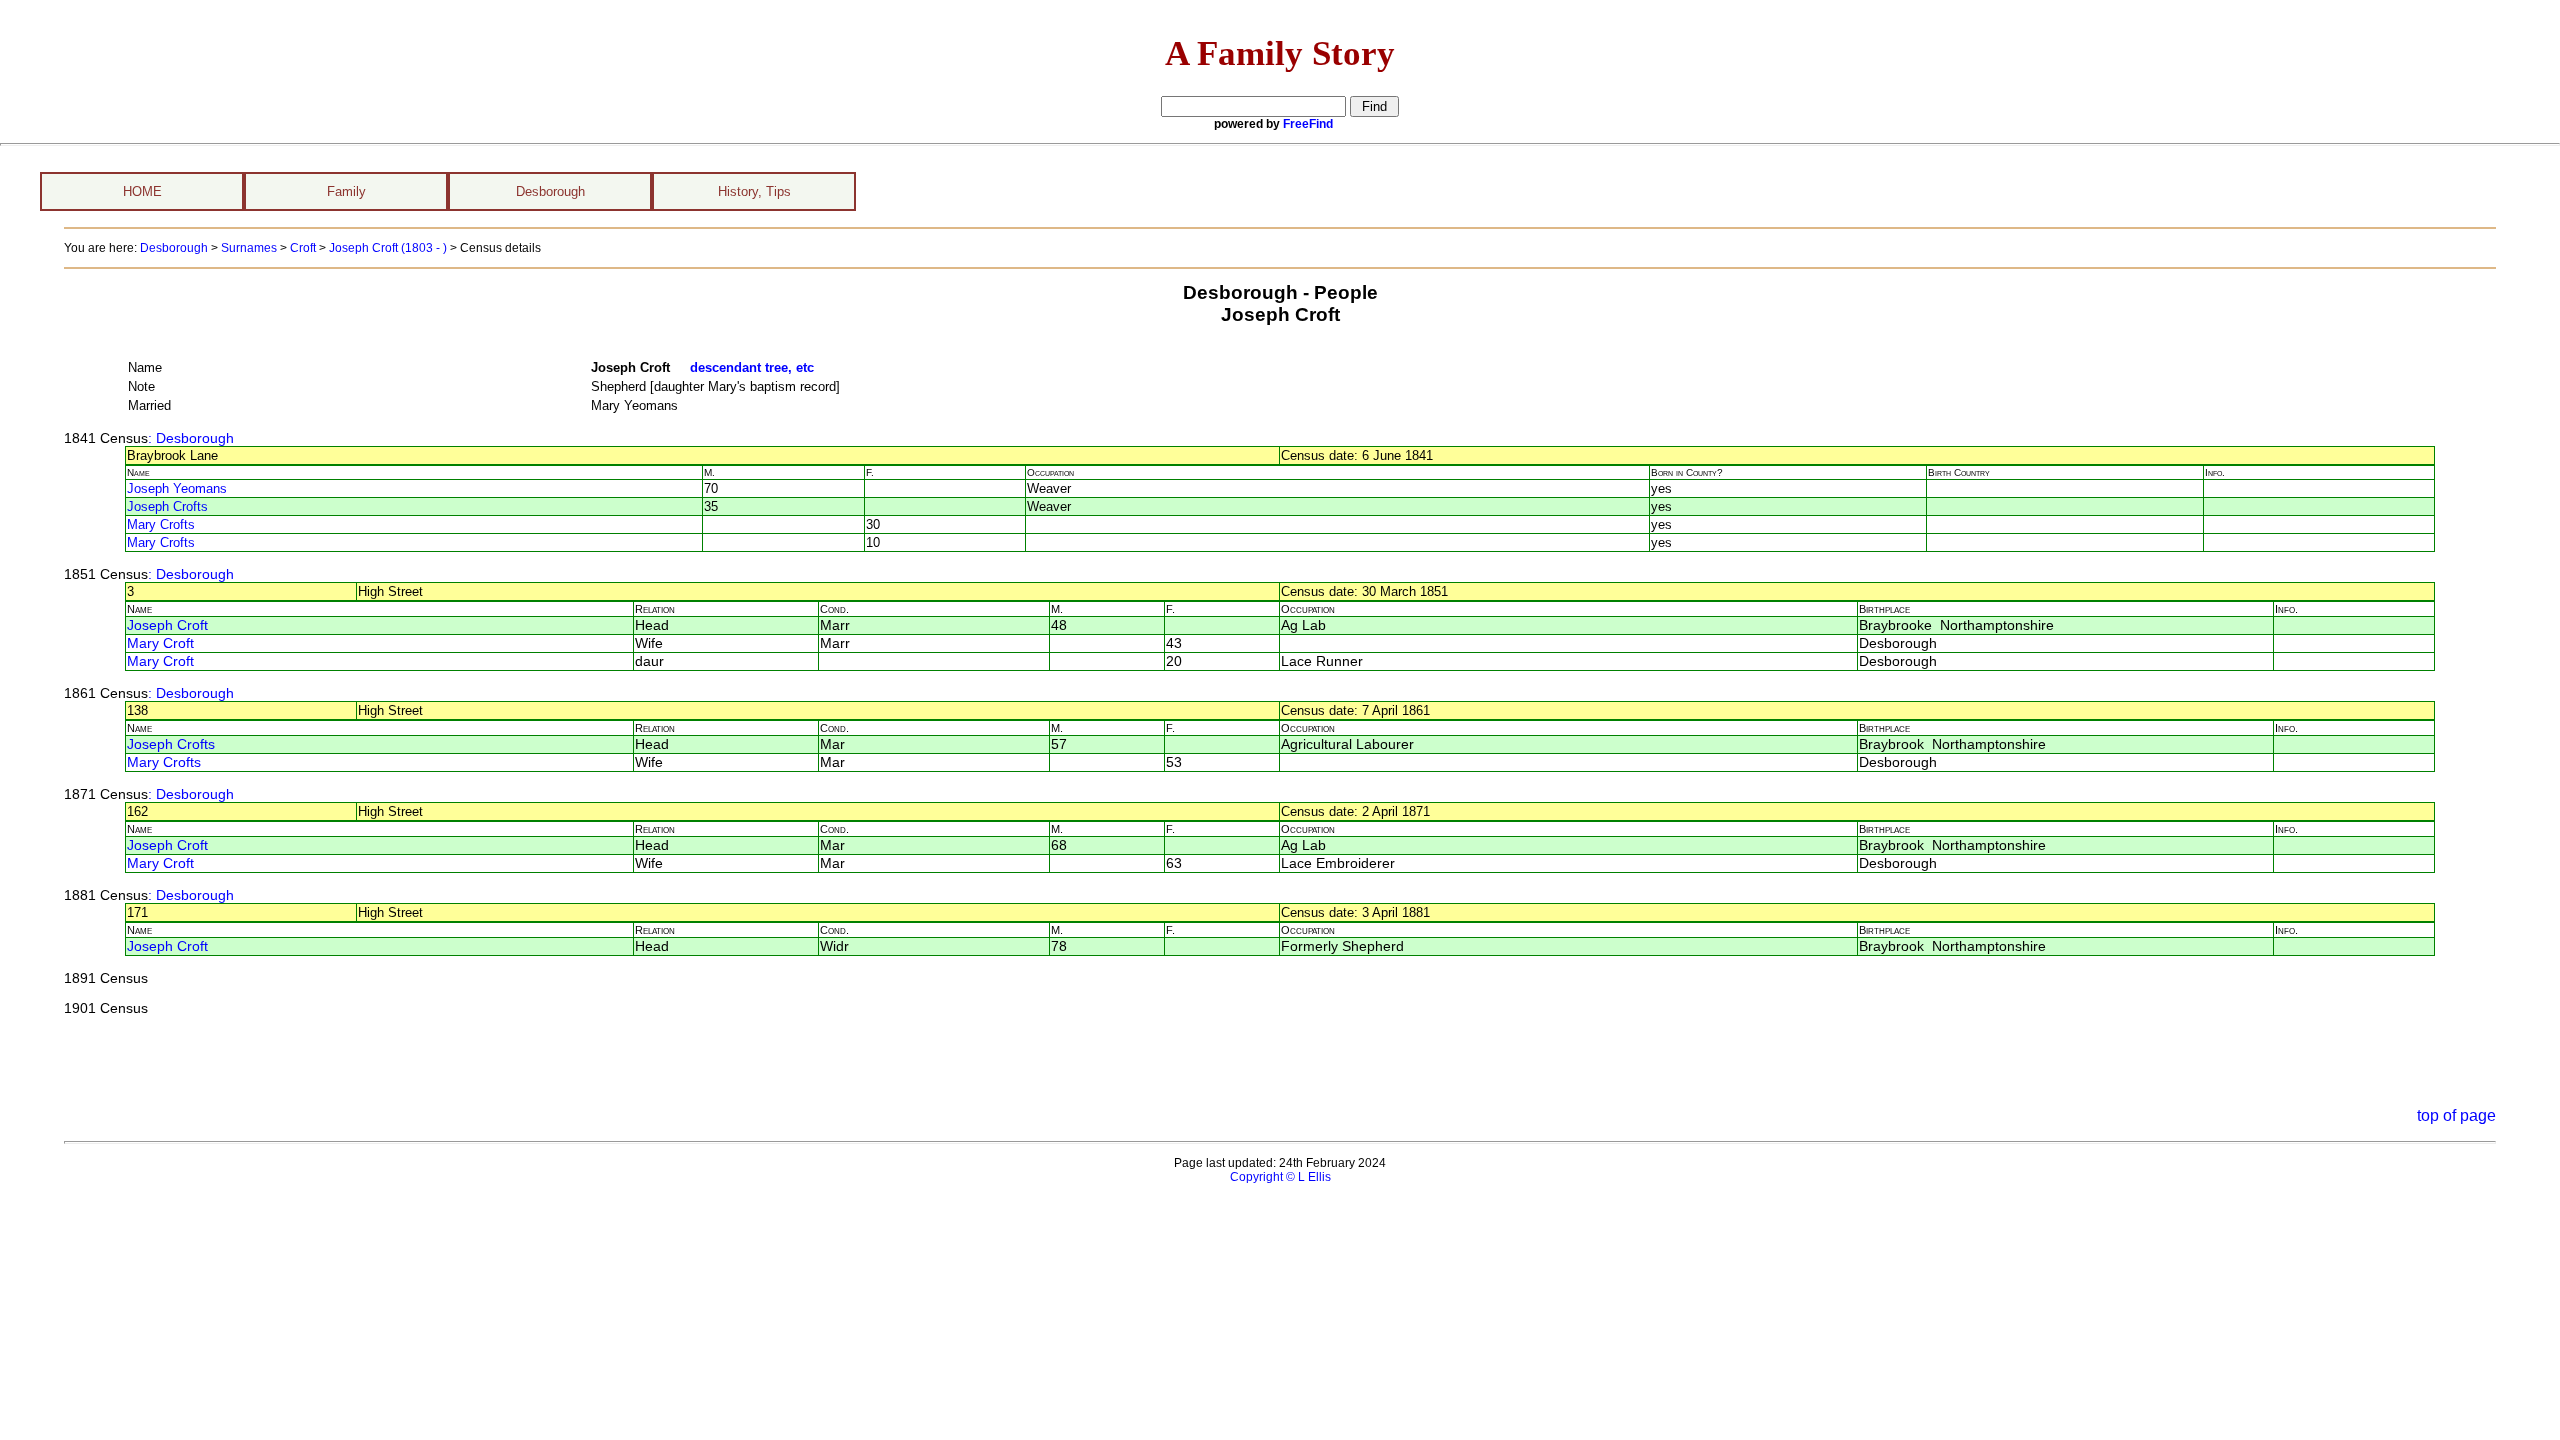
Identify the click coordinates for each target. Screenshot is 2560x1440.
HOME (142, 191)
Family (346, 191)
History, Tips (754, 191)
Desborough (550, 191)
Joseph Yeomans (177, 488)
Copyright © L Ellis (1280, 1177)
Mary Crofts (161, 524)
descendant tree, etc (752, 367)
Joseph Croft (167, 625)
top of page (2456, 1115)
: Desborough (191, 438)
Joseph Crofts (167, 506)
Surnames (249, 248)
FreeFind (1308, 124)
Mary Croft (160, 643)
